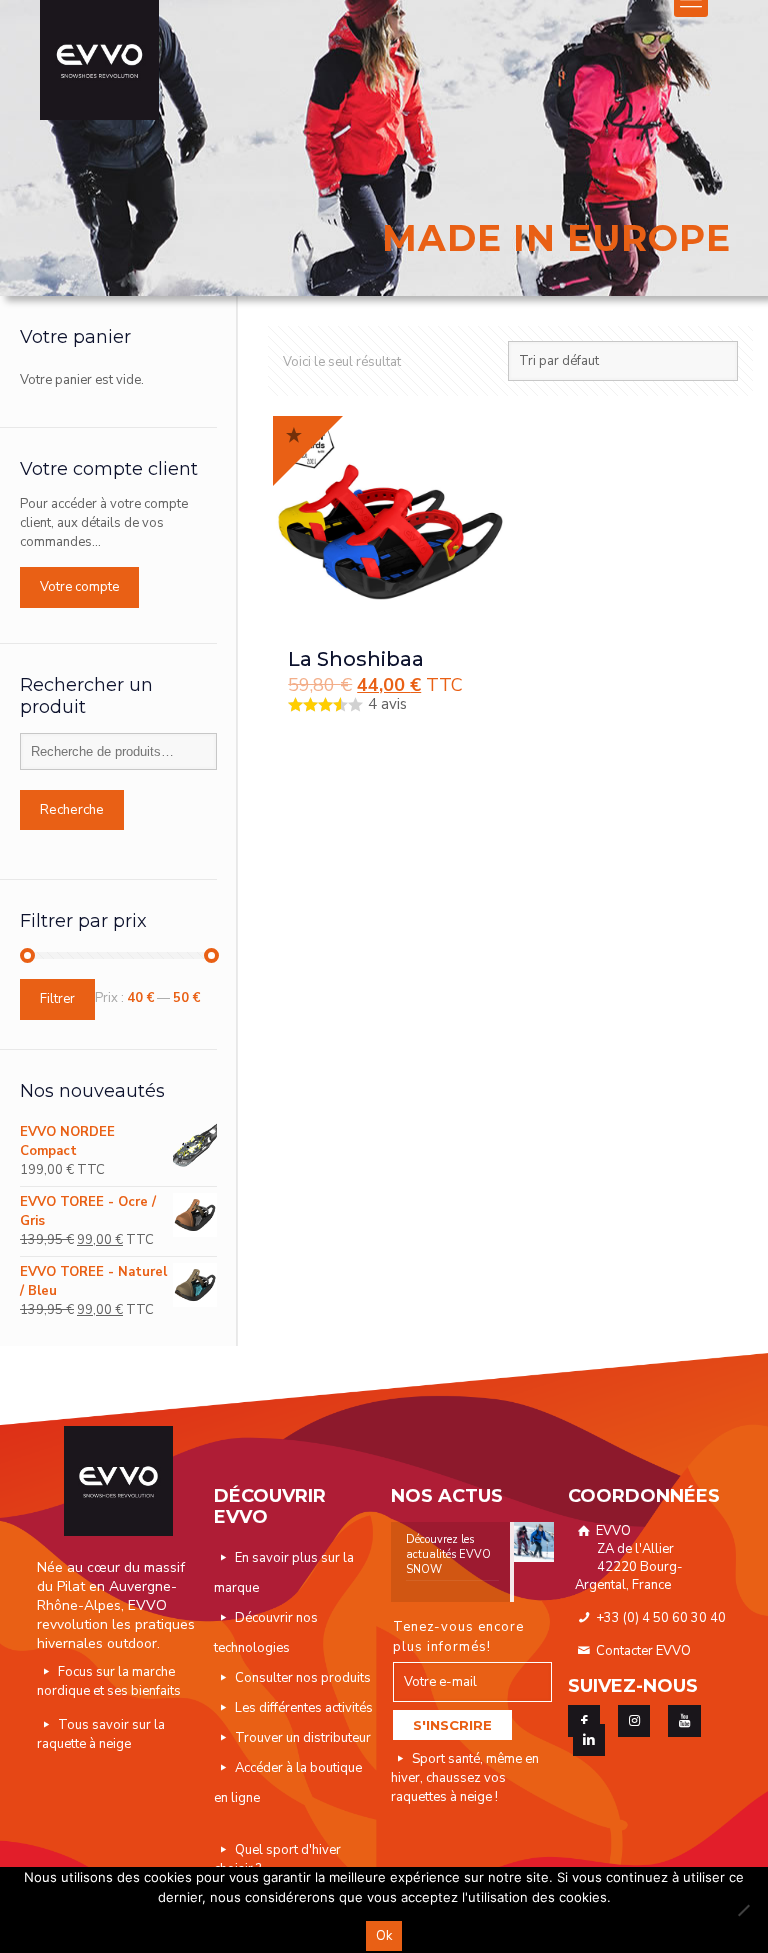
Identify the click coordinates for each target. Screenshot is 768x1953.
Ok (384, 1936)
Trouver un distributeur (303, 1738)
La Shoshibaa (356, 659)
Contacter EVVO (642, 1651)
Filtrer (57, 999)
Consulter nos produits (303, 1678)
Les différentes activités (304, 1708)
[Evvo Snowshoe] (99, 60)
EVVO (629, 1558)
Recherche (72, 810)
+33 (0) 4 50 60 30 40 (659, 1618)
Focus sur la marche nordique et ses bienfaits (109, 1681)
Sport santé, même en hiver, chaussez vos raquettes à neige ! (465, 1778)
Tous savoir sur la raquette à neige (101, 1734)
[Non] (743, 1910)
